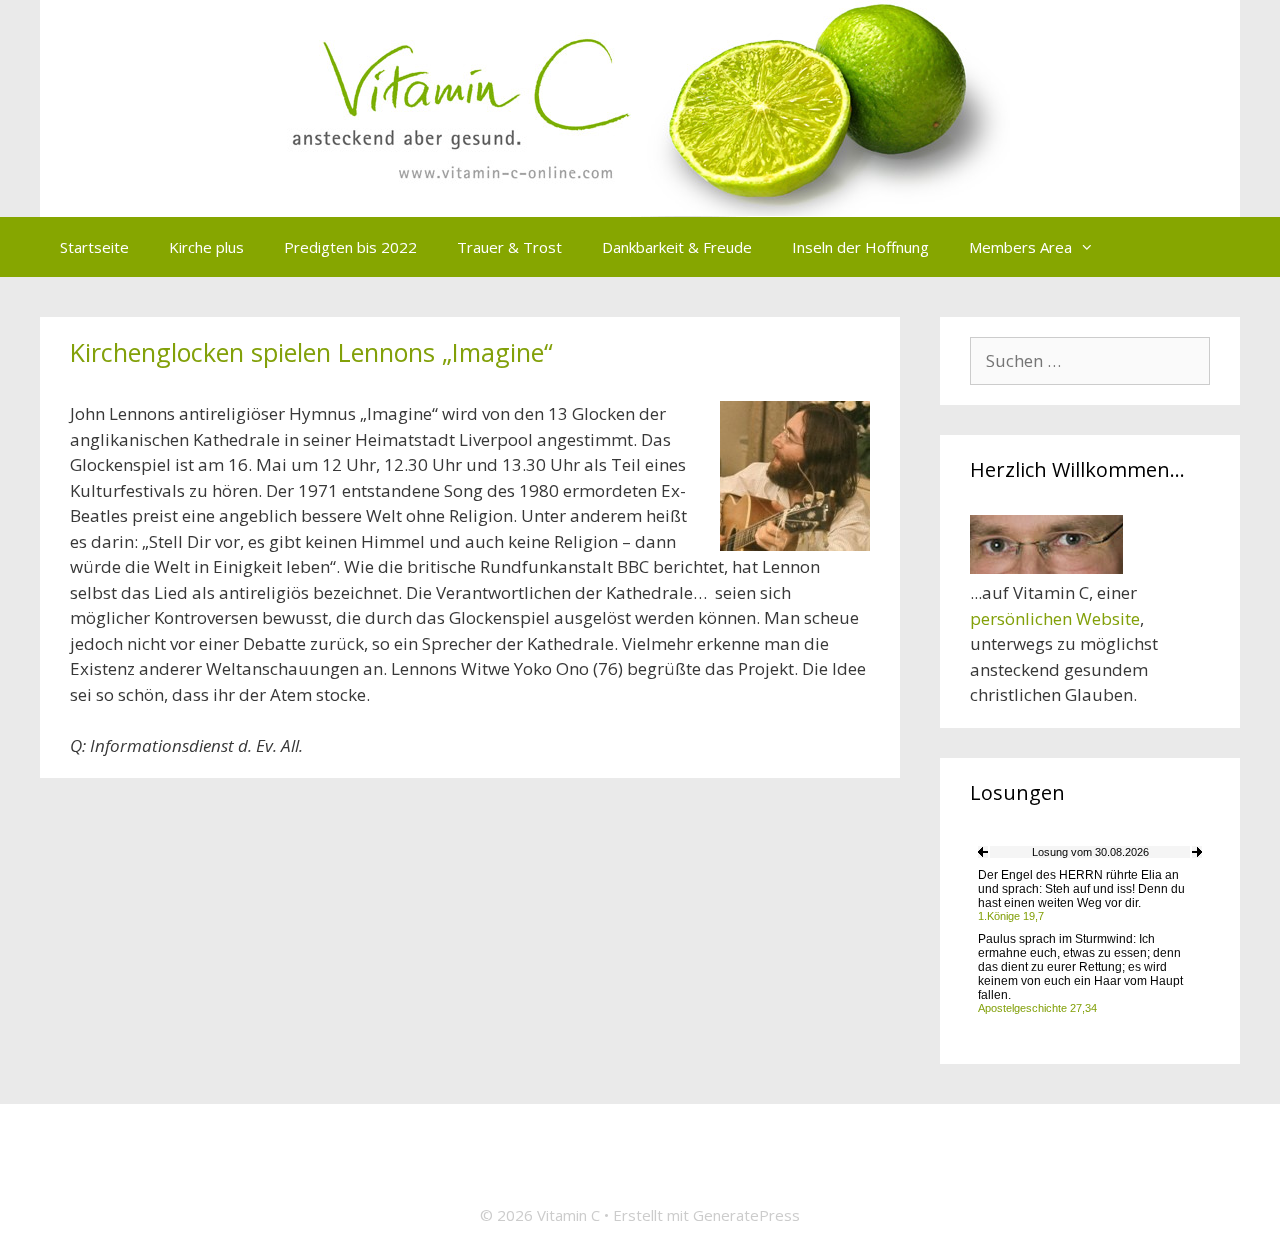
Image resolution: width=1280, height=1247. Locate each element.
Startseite (94, 247)
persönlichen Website (1055, 618)
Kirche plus (206, 247)
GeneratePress (746, 1215)
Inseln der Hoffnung (860, 247)
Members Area (1020, 247)
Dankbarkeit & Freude (677, 247)
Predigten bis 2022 (350, 247)
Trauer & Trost (509, 247)
